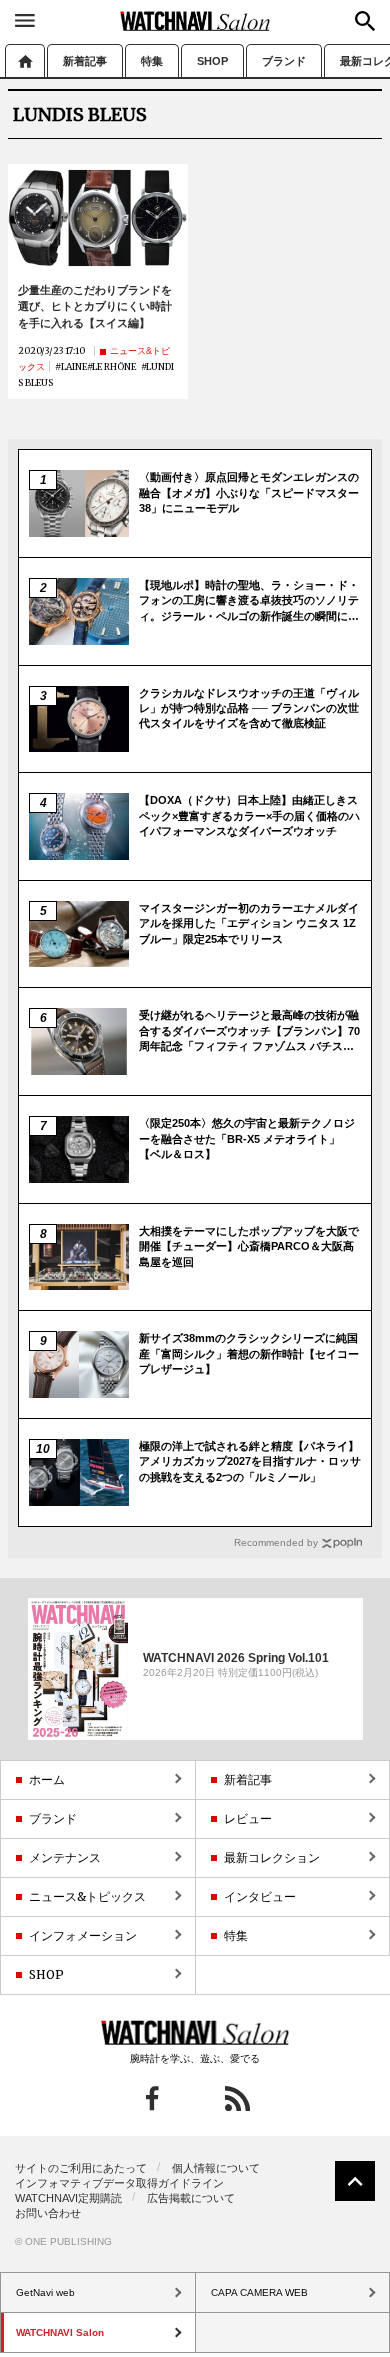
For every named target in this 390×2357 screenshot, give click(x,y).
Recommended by (276, 1542)
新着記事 (85, 61)
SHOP (212, 61)
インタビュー (260, 1896)
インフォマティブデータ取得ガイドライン (119, 2183)
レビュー (248, 1818)
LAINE (74, 366)
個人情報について (216, 2168)
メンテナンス (65, 1857)
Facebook (152, 2098)
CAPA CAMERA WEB (259, 2292)
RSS (237, 2098)
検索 (365, 21)
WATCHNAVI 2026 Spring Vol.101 (236, 1657)
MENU (25, 20)
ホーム (25, 60)
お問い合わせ (48, 2213)
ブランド (284, 61)
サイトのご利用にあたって (81, 2168)
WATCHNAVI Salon (195, 21)
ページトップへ (355, 2181)
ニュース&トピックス (87, 1896)
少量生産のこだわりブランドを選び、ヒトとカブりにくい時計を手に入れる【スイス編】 (95, 306)
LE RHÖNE (114, 366)
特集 (152, 61)
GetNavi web (195, 2033)
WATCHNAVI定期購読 (68, 2198)
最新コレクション (272, 1857)
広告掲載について (191, 2198)
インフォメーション (83, 1935)
